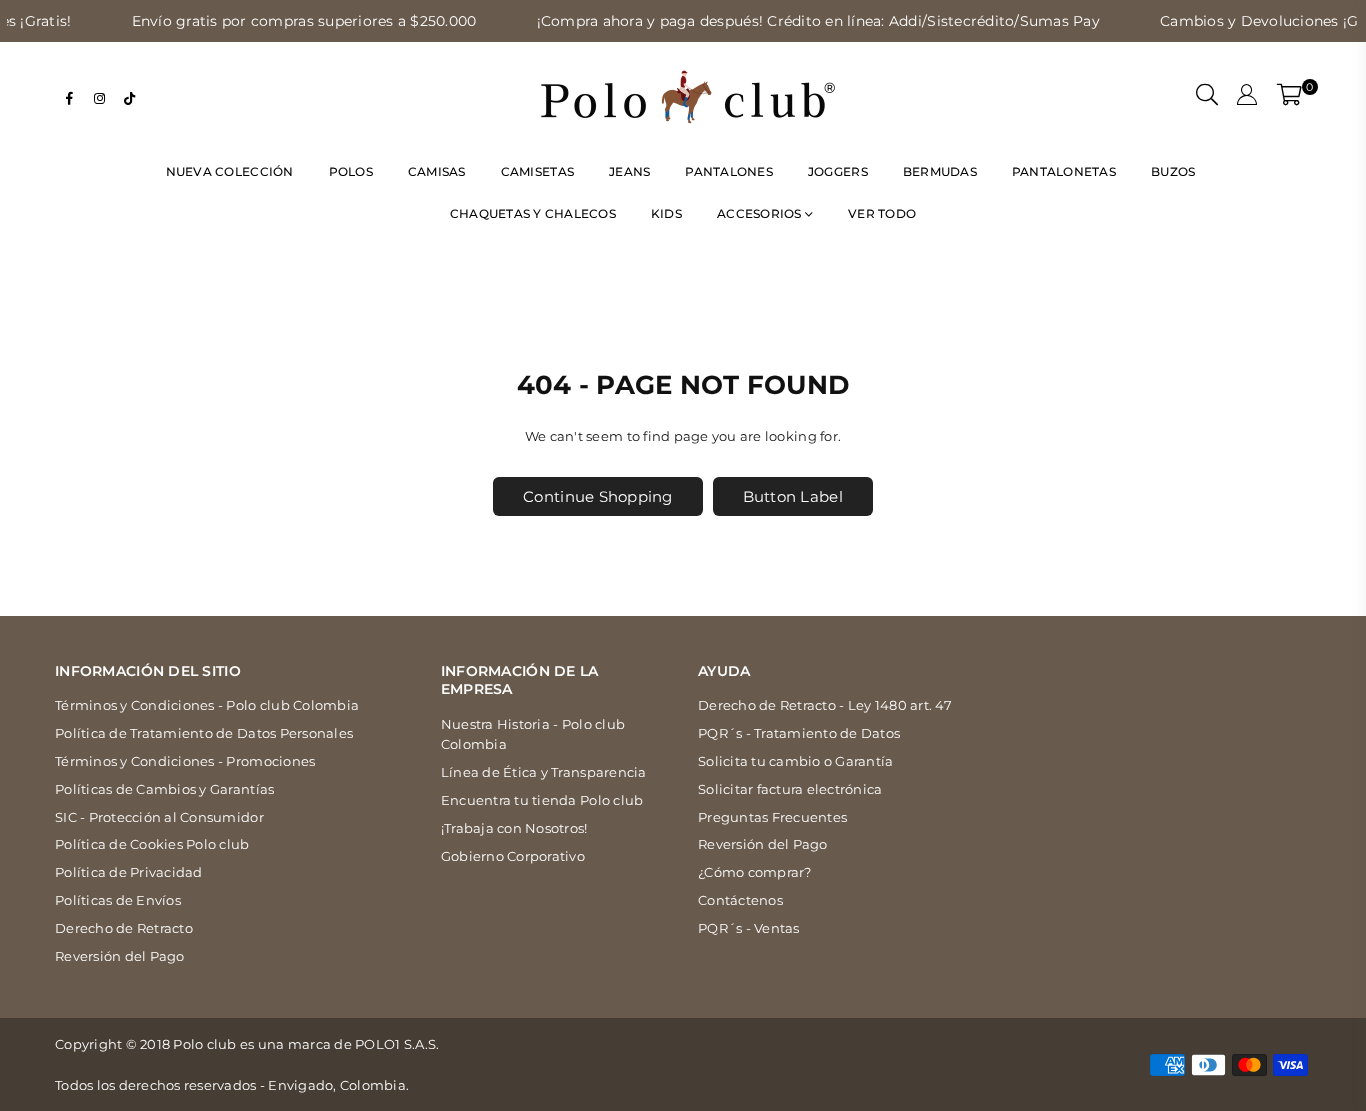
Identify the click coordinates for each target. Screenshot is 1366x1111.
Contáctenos (740, 900)
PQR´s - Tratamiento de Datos (799, 733)
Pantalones (729, 171)
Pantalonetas (1064, 171)
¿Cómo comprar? (755, 872)
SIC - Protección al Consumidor (159, 817)
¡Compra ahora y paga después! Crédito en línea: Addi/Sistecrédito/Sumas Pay (792, 21)
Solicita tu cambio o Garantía (796, 761)
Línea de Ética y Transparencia (544, 772)
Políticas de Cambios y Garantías (164, 789)
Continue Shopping (597, 496)
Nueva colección (230, 171)
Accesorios (761, 213)
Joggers (838, 171)
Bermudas (940, 171)
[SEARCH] (1207, 97)
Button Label (793, 496)
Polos (351, 171)
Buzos (1173, 171)
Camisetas (537, 171)
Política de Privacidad (129, 872)
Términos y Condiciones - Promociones (185, 761)
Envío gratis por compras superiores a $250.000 (277, 21)
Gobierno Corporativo (513, 856)
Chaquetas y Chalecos (533, 213)
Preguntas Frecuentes (772, 817)
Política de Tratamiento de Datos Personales (204, 733)
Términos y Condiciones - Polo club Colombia (207, 705)
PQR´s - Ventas (749, 928)
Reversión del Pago (120, 956)
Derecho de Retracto (124, 928)
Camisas (437, 171)
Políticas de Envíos (118, 900)
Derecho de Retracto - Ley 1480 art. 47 (825, 705)
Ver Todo (882, 213)
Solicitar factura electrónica (790, 789)
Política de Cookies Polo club (152, 844)
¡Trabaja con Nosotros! (514, 828)
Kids (666, 213)
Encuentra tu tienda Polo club (542, 800)
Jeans (629, 171)
